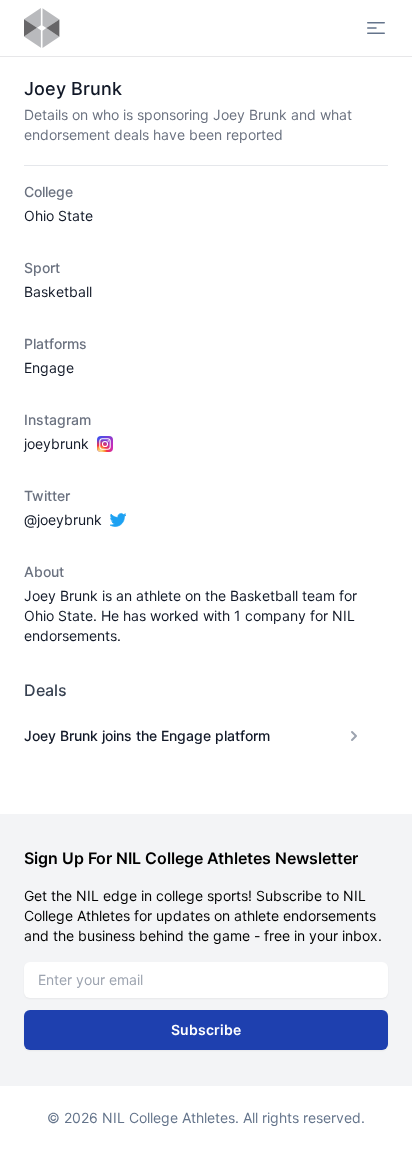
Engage (49, 367)
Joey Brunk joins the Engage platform (147, 735)
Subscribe (206, 1029)
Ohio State (58, 215)
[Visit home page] (42, 28)
